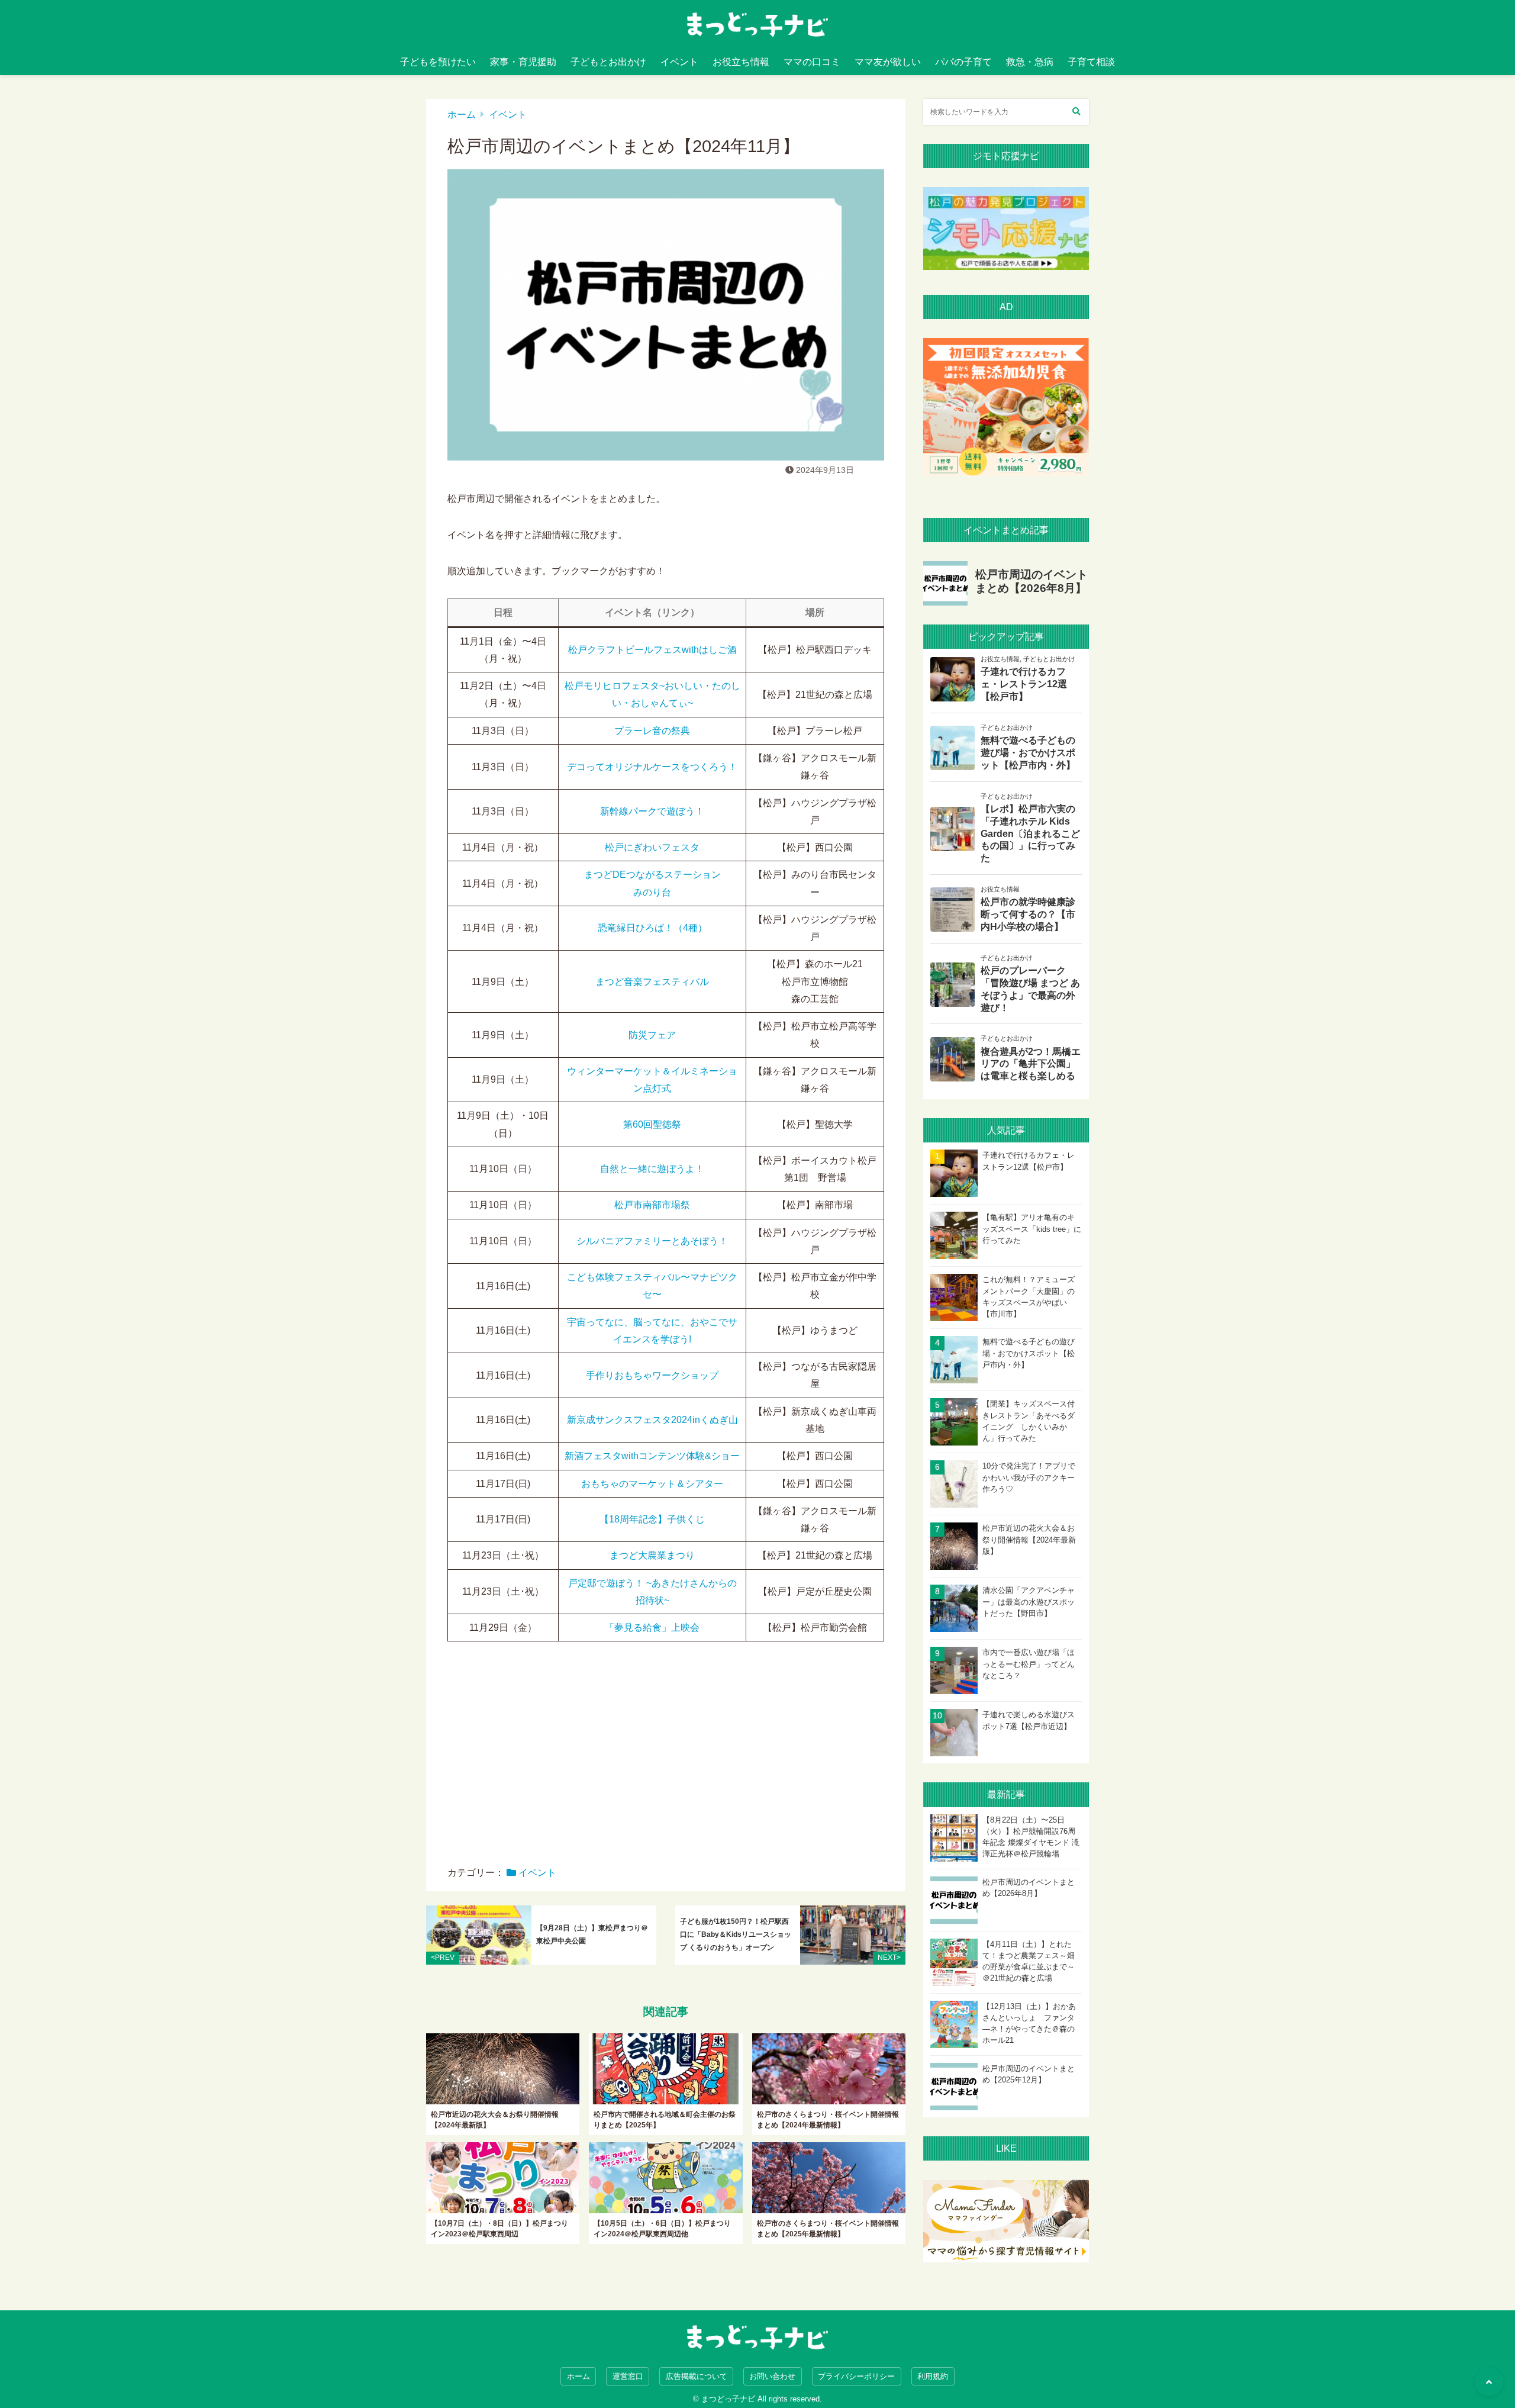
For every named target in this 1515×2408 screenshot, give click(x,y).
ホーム (462, 115)
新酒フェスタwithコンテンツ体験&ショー (652, 1456)
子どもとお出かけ (608, 62)
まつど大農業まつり (652, 1555)
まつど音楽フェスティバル (652, 982)
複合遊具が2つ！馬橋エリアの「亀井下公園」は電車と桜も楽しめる (1031, 1064)
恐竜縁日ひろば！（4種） (652, 928)
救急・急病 (1030, 62)
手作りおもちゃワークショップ (652, 1375)
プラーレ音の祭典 (652, 731)
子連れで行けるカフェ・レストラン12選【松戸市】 (1024, 684)
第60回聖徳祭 (652, 1124)
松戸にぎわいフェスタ (652, 847)
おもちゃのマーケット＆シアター (652, 1484)
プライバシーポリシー (856, 2376)
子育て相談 (1091, 62)
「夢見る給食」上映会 (652, 1628)
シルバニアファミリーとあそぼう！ (652, 1241)
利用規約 (933, 2376)
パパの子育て (963, 62)
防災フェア (652, 1035)
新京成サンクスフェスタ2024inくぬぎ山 (652, 1420)
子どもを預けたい (438, 62)
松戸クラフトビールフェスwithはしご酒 (652, 650)
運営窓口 (628, 2376)
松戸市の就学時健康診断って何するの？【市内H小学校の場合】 (1028, 914)
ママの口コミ (812, 62)
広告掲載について (697, 2376)
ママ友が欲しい (888, 62)
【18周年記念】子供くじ (652, 1519)
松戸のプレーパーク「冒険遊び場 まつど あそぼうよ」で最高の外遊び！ (1030, 989)
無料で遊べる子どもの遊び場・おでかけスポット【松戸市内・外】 (1028, 753)
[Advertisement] (666, 1762)
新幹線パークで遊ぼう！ (652, 811)
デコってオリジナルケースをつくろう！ (652, 767)
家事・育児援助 (523, 62)
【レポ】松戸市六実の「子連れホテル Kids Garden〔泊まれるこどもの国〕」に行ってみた (1030, 833)
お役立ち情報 (741, 62)
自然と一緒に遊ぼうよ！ (652, 1169)
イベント (679, 62)
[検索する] (1076, 112)
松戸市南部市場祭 (652, 1205)
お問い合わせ (772, 2376)
